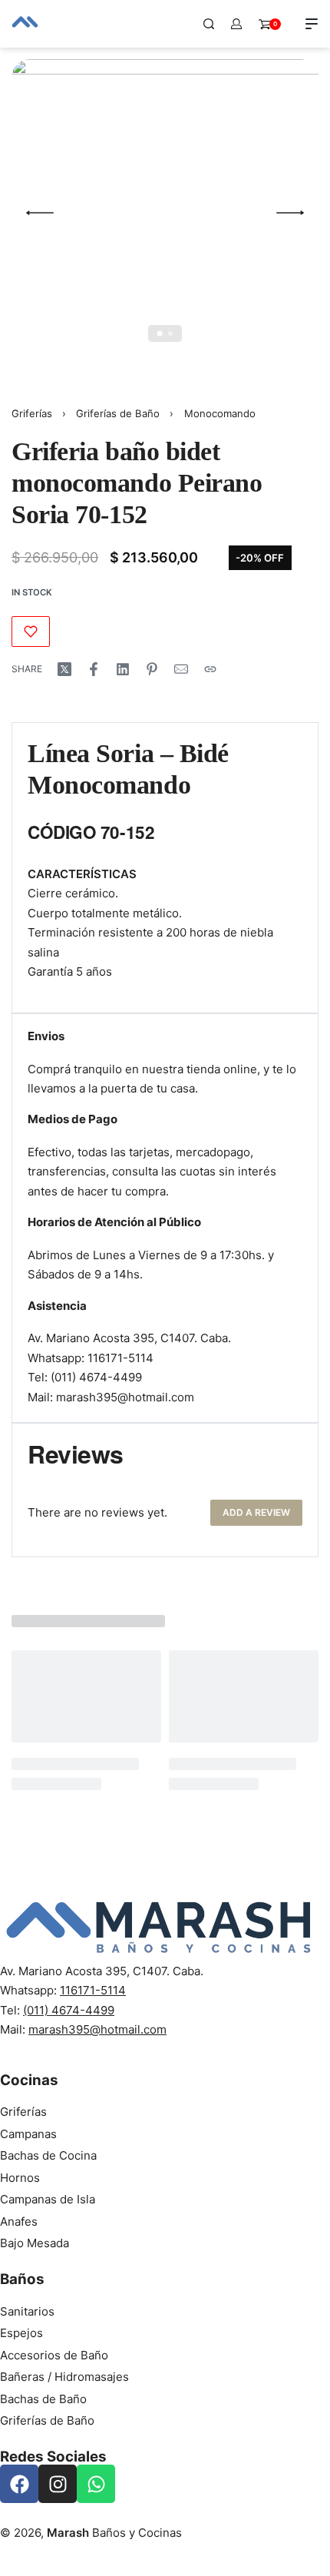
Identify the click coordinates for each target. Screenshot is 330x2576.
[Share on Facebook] (94, 669)
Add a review (256, 1512)
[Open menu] (312, 24)
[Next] (290, 213)
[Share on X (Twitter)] (64, 669)
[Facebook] (19, 2484)
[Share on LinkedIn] (123, 669)
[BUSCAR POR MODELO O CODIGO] (209, 24)
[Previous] (40, 213)
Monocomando (220, 413)
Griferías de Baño (118, 413)
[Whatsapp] (96, 2484)
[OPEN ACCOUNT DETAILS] (236, 24)
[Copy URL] (210, 669)
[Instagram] (58, 2484)
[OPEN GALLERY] (165, 213)
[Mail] (181, 669)
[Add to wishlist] (31, 632)
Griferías (32, 413)
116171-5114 (120, 1358)
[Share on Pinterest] (152, 669)
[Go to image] (160, 334)
